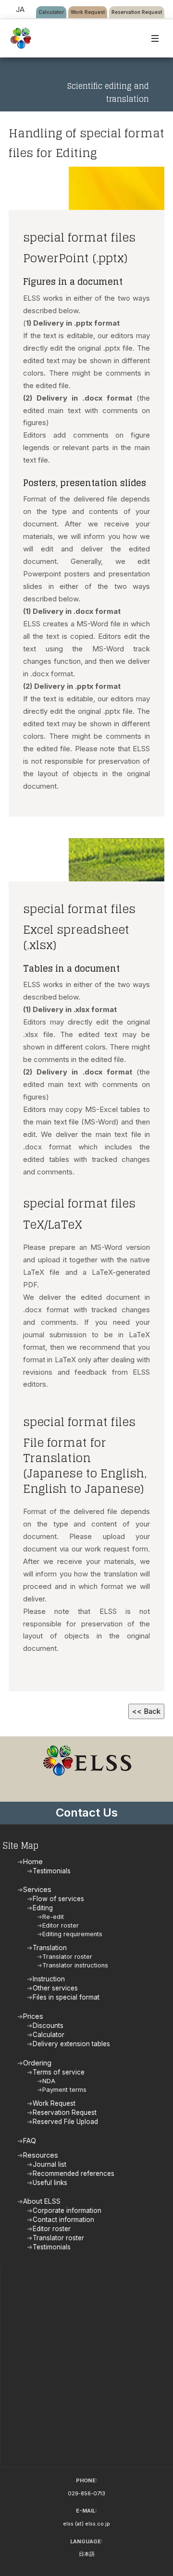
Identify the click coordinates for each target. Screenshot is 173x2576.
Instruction (49, 1979)
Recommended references (74, 2173)
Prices (33, 2016)
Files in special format (66, 1997)
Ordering (37, 2063)
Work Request (88, 12)
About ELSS (42, 2201)
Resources (41, 2155)
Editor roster (61, 1925)
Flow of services (58, 1899)
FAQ (30, 2141)
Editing (43, 1908)
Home (33, 1862)
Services (37, 1889)
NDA (49, 2081)
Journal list (49, 2164)
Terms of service (59, 2072)
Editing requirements (72, 1934)
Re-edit (53, 1917)
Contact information (63, 2220)
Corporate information (67, 2210)
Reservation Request (137, 12)
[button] (155, 38)
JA (20, 9)
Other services (55, 1988)
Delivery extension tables (71, 2044)
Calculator (51, 12)
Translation (50, 1948)
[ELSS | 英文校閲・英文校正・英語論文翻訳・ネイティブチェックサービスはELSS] (21, 38)
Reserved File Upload (65, 2122)
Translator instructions (75, 1965)
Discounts (48, 2026)
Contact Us (87, 1813)
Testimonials (52, 1871)
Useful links (50, 2183)
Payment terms (64, 2090)
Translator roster (67, 1957)
